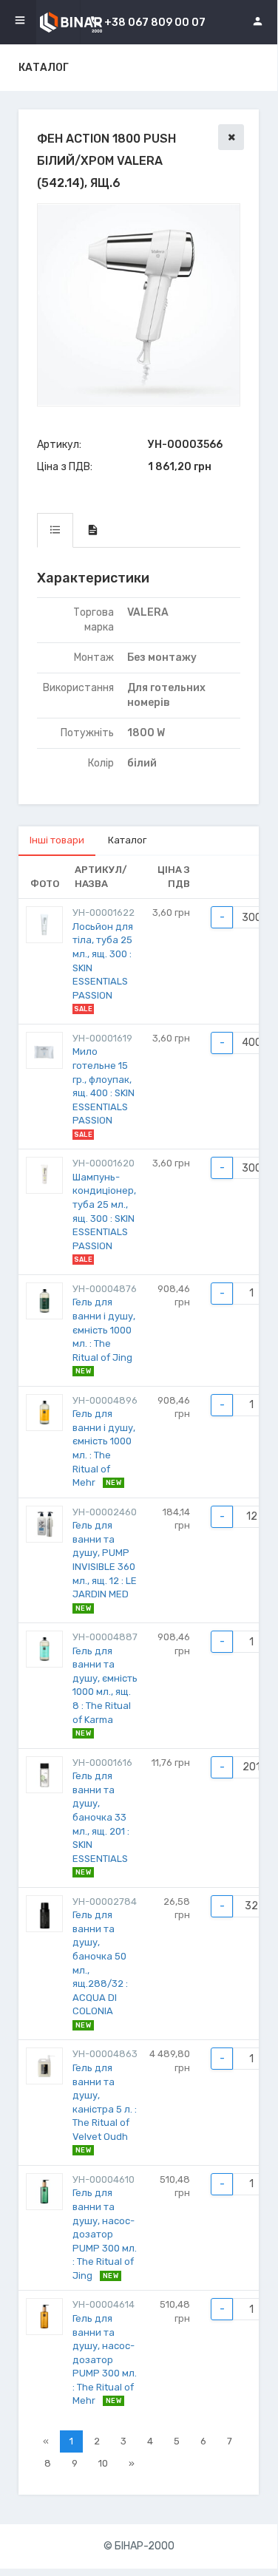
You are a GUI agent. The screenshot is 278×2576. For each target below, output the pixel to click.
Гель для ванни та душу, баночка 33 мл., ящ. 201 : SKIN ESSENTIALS (101, 1817)
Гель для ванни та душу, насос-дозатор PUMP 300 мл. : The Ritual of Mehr (105, 2359)
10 (103, 2463)
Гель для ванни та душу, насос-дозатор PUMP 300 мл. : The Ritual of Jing (105, 2234)
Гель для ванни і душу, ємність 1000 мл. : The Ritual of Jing (104, 1329)
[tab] (55, 530)
